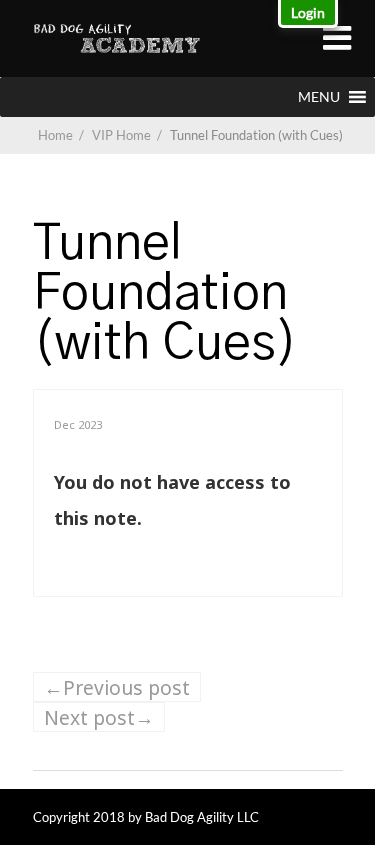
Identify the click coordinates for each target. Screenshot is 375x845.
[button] (319, 97)
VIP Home (128, 135)
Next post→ (99, 717)
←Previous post (117, 687)
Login (308, 12)
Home (55, 135)
